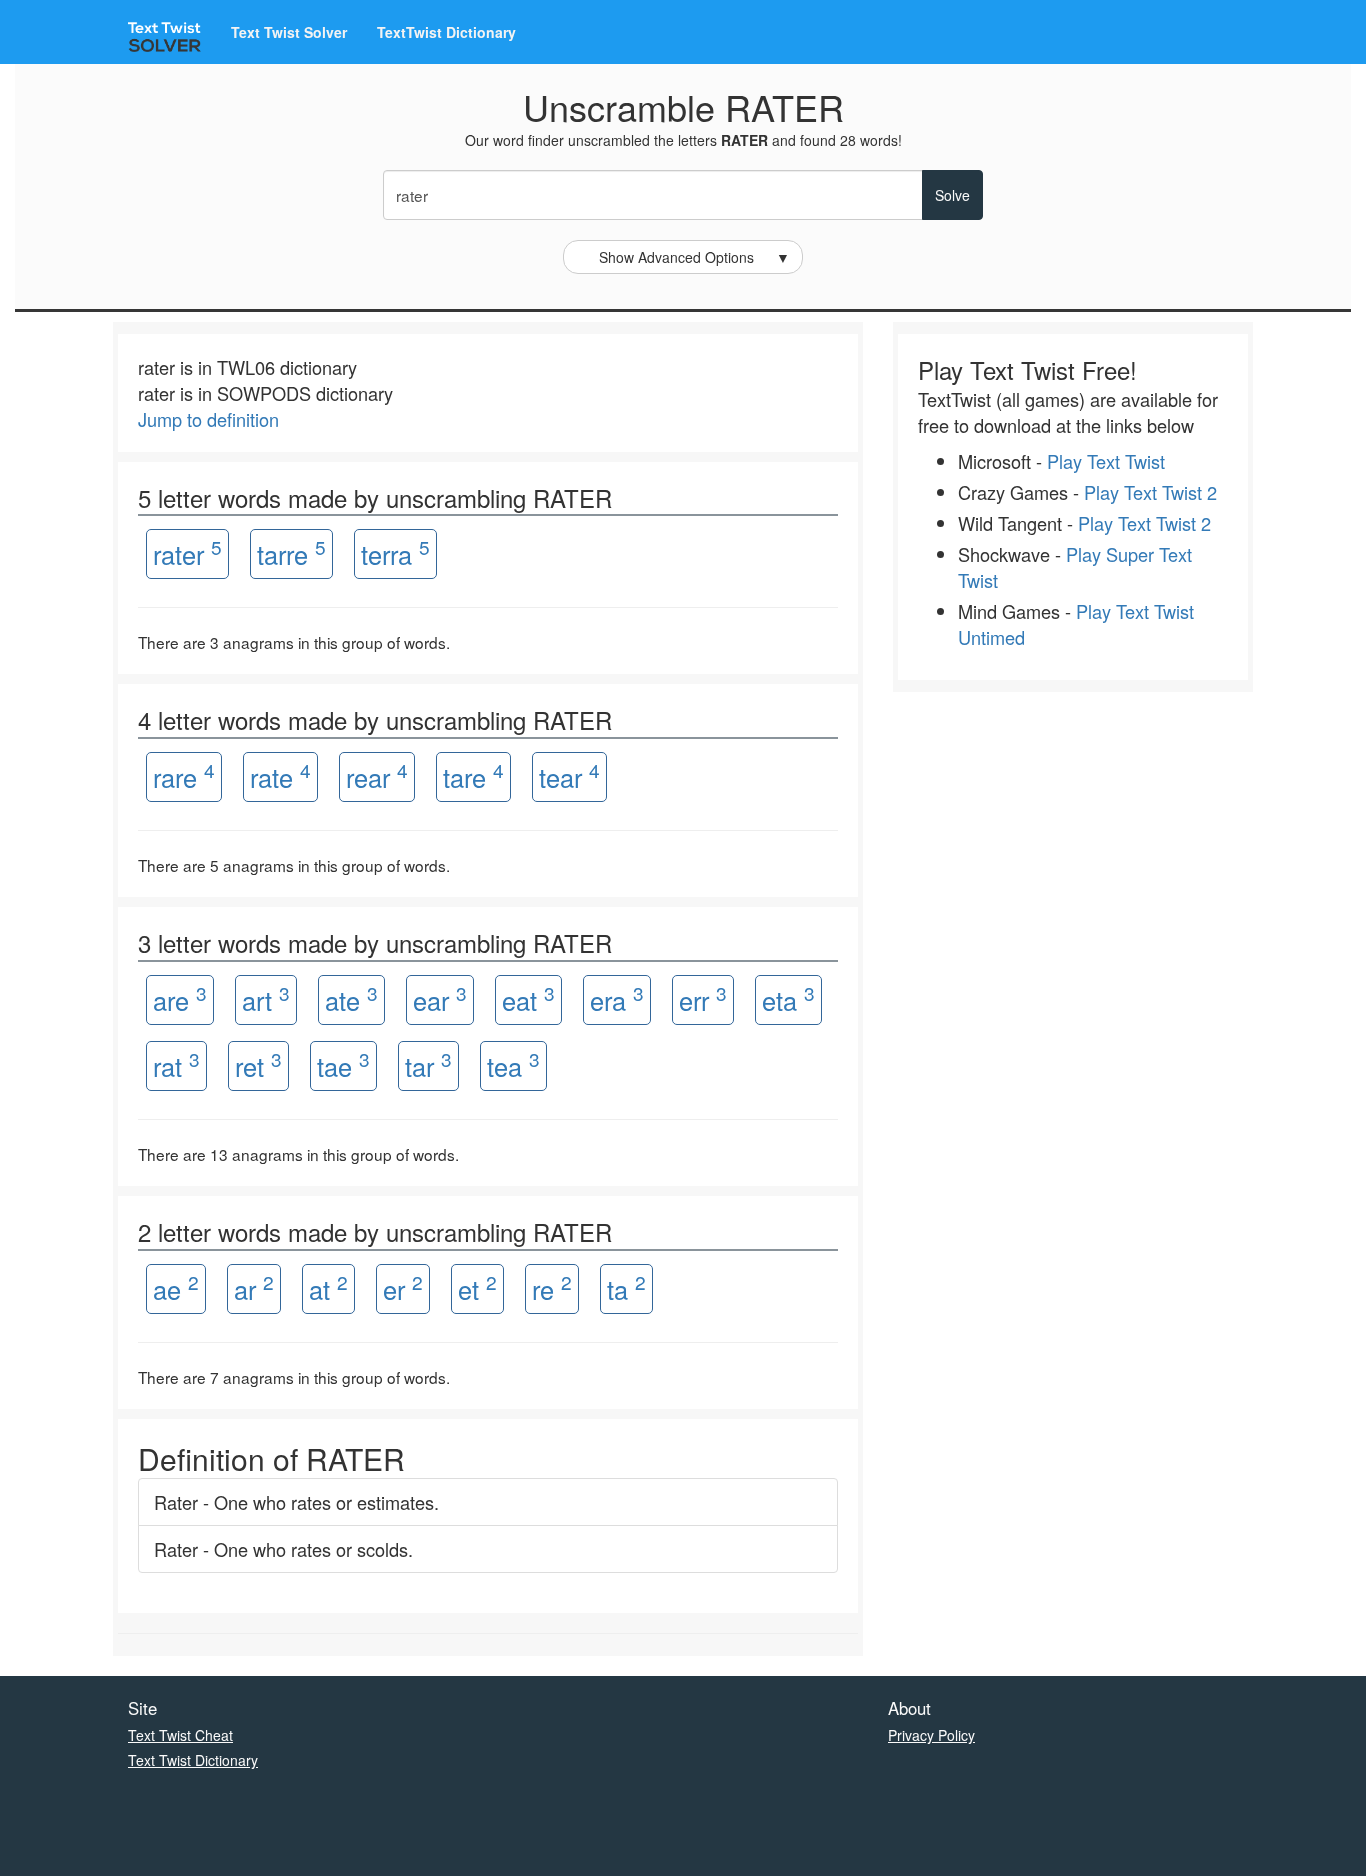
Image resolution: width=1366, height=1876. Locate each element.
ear (440, 998)
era (617, 998)
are (180, 998)
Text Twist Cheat (180, 1735)
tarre (291, 552)
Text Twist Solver (289, 32)
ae (176, 1287)
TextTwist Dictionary (446, 32)
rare (184, 775)
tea (513, 1064)
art (266, 998)
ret (258, 1064)
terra (395, 552)
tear (569, 775)
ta (626, 1287)
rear (377, 775)
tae (343, 1064)
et (477, 1287)
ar (254, 1287)
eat (528, 998)
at (328, 1287)
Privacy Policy (931, 1735)
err (703, 998)
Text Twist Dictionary (193, 1760)
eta (788, 998)
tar (428, 1064)
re (552, 1287)
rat (176, 1064)
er (403, 1287)
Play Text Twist (1106, 461)
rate (280, 775)
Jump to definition (208, 419)
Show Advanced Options (695, 257)
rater (187, 552)
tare (473, 775)
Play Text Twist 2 (1150, 492)
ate (351, 998)
